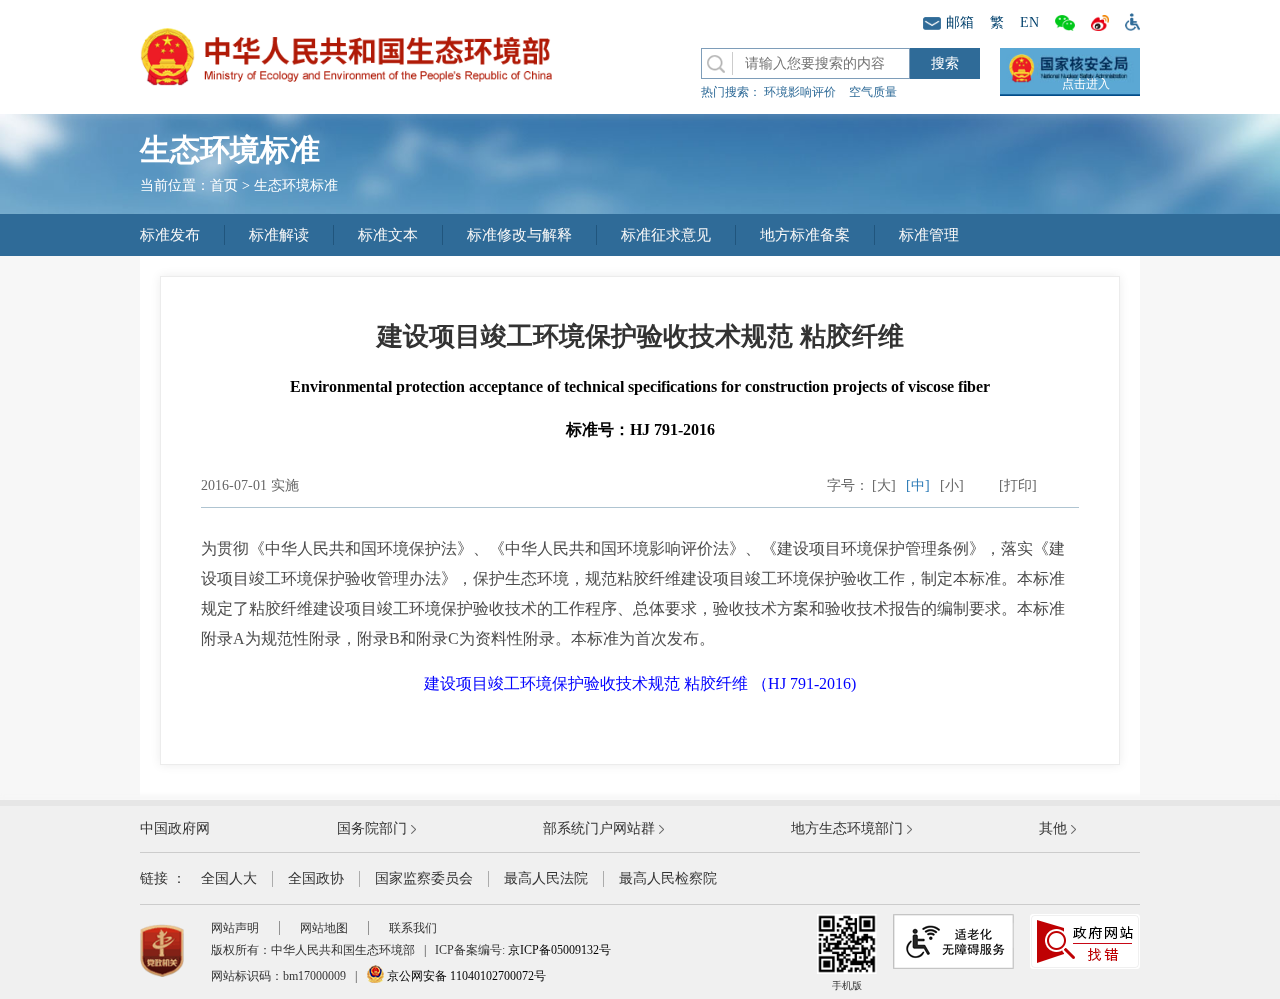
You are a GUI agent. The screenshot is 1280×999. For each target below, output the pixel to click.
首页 (224, 185)
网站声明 (235, 928)
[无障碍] (1128, 21)
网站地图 (324, 928)
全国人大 (229, 878)
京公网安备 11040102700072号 (465, 976)
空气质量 (873, 92)
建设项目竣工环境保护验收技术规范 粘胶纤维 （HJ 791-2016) (640, 683)
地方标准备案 (805, 235)
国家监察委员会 (424, 878)
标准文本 (388, 235)
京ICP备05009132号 (559, 950)
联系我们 (413, 928)
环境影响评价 (800, 92)
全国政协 (316, 878)
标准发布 (170, 235)
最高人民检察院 (668, 878)
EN (1029, 22)
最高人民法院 (546, 878)
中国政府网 (175, 828)
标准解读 (279, 235)
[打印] (1018, 485)
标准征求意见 (666, 235)
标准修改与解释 (519, 235)
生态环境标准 (296, 185)
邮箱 (960, 22)
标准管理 (929, 235)
